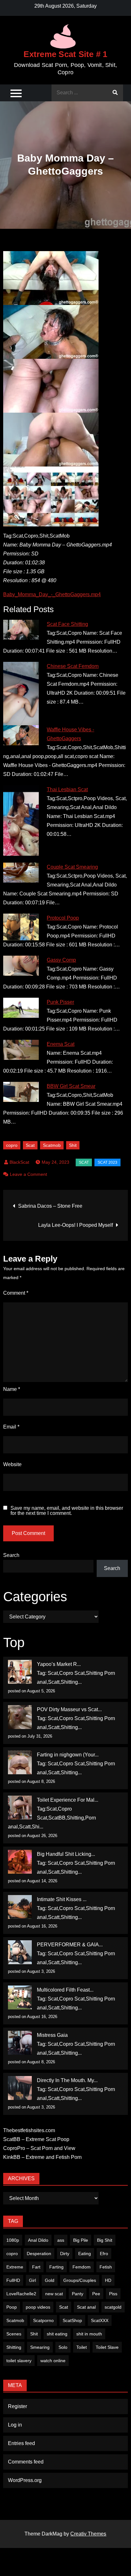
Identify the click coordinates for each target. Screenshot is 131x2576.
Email (11, 1427)
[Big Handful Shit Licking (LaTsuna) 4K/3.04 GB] (20, 1862)
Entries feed (21, 2443)
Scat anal (86, 2307)
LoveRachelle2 (21, 2294)
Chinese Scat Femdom (73, 666)
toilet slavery (19, 2361)
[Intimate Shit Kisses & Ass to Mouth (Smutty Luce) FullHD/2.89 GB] (20, 1907)
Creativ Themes (88, 2534)
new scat (54, 2294)
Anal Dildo (38, 2240)
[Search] (115, 93)
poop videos (38, 2307)
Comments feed (26, 2462)
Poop (12, 2307)
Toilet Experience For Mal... (68, 1800)
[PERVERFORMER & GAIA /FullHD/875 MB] (20, 1952)
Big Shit (105, 2240)
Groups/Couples (80, 2280)
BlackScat (19, 1162)
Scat (30, 1145)
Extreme (15, 2267)
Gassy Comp (61, 960)
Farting (56, 2267)
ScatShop (72, 2320)
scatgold (113, 2307)
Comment (16, 1293)
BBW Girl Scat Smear (71, 1086)
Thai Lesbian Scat (67, 789)
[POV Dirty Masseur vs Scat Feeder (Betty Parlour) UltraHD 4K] (20, 1717)
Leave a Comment (28, 1174)
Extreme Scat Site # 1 (65, 54)
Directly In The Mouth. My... (67, 2080)
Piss (113, 2294)
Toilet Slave (107, 2347)
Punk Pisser (60, 1002)
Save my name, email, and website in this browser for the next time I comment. (67, 1511)
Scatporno (43, 2320)
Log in (15, 2425)
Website (12, 1464)
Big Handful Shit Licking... (66, 1854)
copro (12, 1145)
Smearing (40, 2347)
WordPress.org (25, 2480)
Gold (50, 2280)
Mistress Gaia (52, 2035)
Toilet (82, 2347)
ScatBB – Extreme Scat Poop (36, 2139)
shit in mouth (89, 2334)
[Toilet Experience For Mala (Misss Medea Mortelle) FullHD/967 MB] (20, 1808)
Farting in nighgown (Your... (68, 1755)
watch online (53, 2361)
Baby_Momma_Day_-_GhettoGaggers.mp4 (52, 594)
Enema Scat (61, 1044)
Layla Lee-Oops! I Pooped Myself (76, 1225)
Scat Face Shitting (67, 624)
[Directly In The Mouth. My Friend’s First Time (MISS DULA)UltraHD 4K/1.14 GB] (20, 2088)
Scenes (14, 2334)
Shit (73, 1145)
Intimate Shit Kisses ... (62, 1899)
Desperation (39, 2254)
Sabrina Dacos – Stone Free (50, 1206)
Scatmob (52, 1145)
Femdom (82, 2267)
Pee (96, 2294)
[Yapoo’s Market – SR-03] (20, 1672)
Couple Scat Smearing (72, 867)
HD (108, 2280)
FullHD (13, 2280)
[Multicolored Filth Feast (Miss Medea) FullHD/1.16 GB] (20, 1997)
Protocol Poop (63, 918)
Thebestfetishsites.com (29, 2130)
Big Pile (81, 2240)
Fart (36, 2267)
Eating (85, 2254)
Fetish (106, 2267)
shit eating (57, 2334)
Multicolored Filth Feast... (65, 1990)
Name (12, 1389)
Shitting (14, 2347)
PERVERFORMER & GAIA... (70, 1945)
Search (11, 1555)
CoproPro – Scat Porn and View (39, 2148)
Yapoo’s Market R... (59, 1664)
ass (61, 2240)
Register (17, 2406)
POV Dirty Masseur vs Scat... (69, 1709)
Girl (32, 2280)
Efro (104, 2254)
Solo (63, 2347)
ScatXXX (100, 2320)
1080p (13, 2240)
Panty (78, 2294)
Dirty (65, 2254)
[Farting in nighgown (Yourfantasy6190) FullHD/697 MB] (20, 1762)
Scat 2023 (107, 1162)
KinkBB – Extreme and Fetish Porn (42, 2157)
